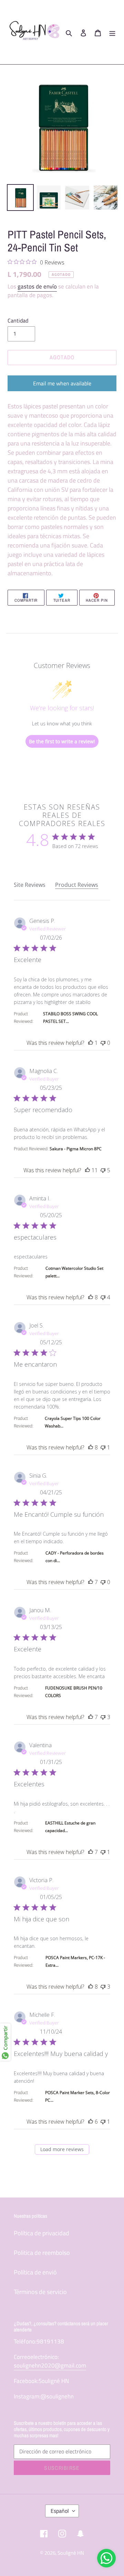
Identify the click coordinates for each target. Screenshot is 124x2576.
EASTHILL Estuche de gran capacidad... (70, 1827)
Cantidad (18, 320)
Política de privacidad (42, 2233)
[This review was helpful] (91, 1043)
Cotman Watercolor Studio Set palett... (74, 1272)
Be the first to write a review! (62, 741)
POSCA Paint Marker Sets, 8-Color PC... (77, 2096)
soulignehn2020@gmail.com (50, 2365)
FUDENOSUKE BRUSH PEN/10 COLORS (74, 1692)
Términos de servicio (40, 2292)
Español (60, 2511)
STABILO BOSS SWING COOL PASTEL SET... (70, 1018)
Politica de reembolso (42, 2253)
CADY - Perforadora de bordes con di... (75, 1557)
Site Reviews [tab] (30, 885)
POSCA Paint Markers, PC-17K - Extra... (75, 1961)
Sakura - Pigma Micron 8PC (76, 1149)
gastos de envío (37, 286)
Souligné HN (71, 2553)
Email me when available (62, 383)
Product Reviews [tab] (77, 885)
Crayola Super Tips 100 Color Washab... (73, 1422)
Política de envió (35, 2272)
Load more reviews (62, 2149)
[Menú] (112, 32)
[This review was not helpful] (103, 1043)
